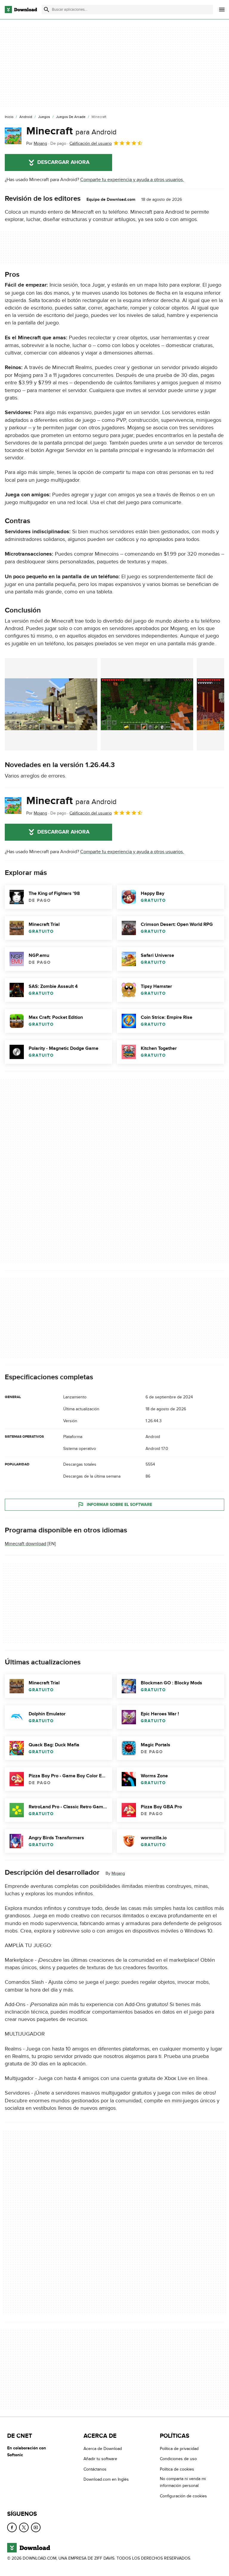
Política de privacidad (179, 2449)
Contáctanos (95, 2469)
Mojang (118, 1873)
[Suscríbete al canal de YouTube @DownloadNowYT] (36, 2527)
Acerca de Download (103, 2449)
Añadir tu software (100, 2459)
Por (37, 143)
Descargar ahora (63, 162)
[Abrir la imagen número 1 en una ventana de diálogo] (147, 704)
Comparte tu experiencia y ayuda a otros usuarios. (132, 180)
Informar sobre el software (119, 1505)
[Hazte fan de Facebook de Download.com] (12, 2527)
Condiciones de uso (178, 2459)
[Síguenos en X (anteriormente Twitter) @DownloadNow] (24, 2527)
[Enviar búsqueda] (47, 10)
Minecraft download (25, 1544)
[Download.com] (21, 10)
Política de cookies (177, 2469)
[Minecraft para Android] (13, 136)
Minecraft (71, 131)
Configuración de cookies (183, 2496)
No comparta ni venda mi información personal (183, 2482)
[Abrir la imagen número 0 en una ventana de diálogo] (51, 704)
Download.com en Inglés (106, 2479)
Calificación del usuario (91, 143)
